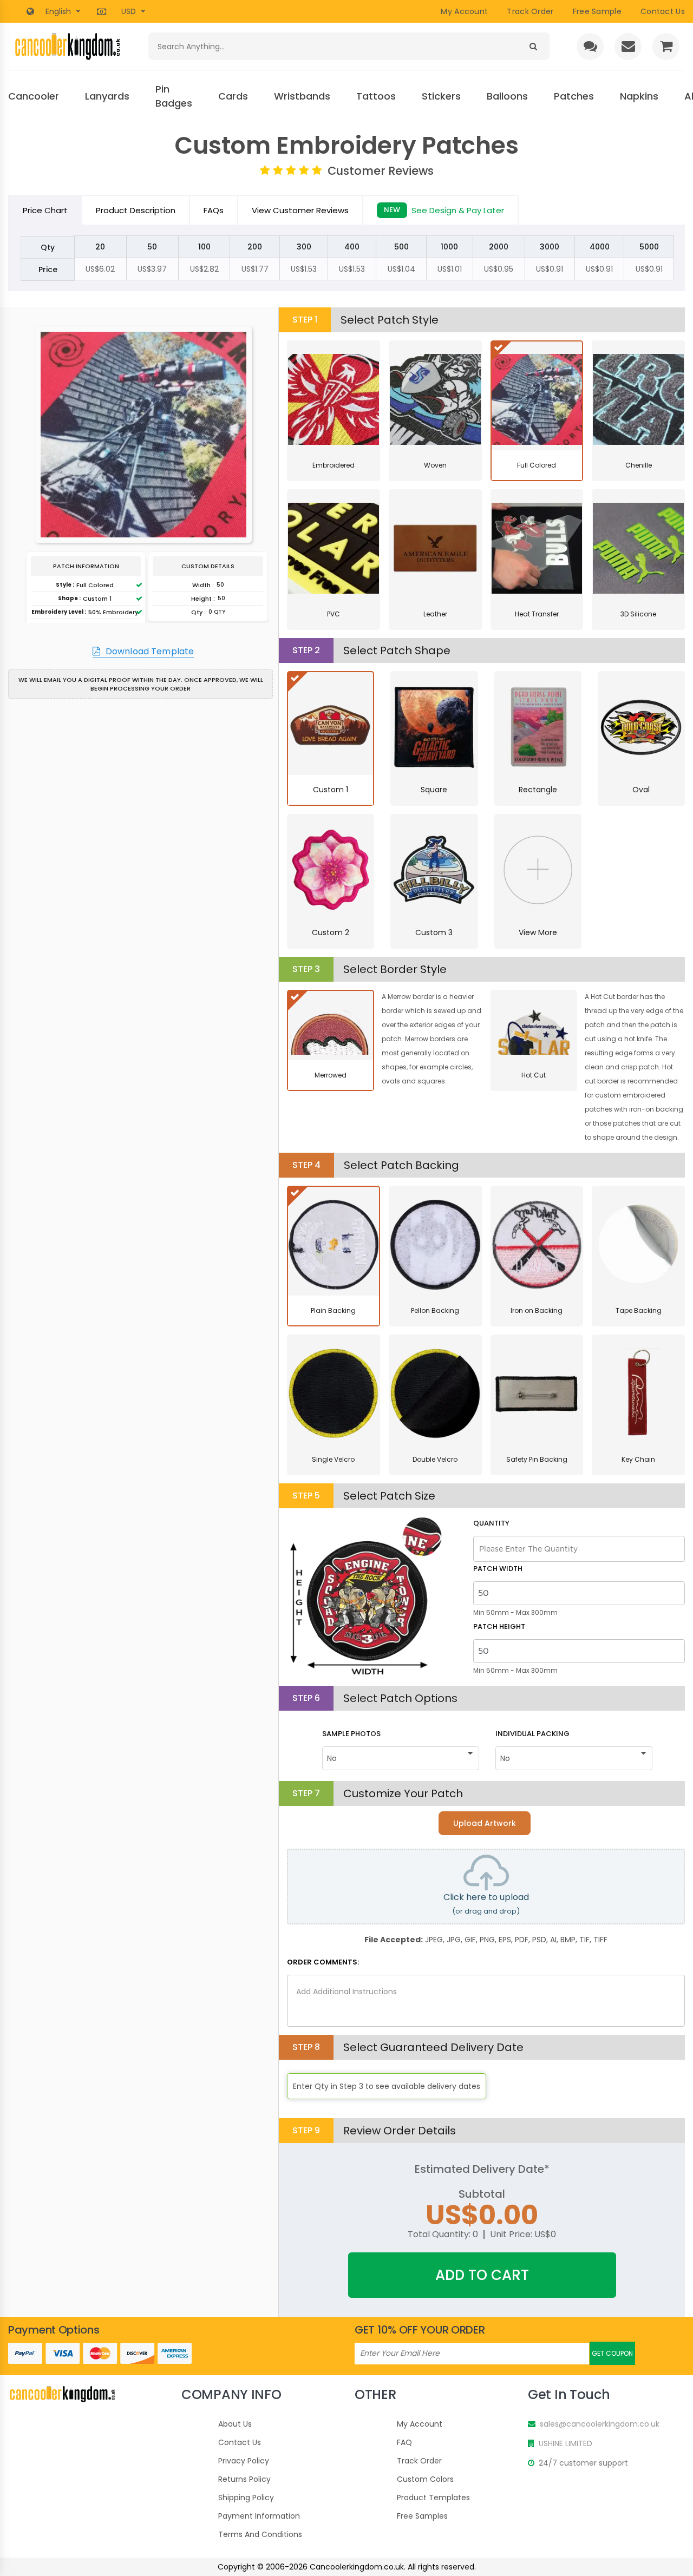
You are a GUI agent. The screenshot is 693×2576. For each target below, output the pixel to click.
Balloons (507, 96)
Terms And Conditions (260, 2534)
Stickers (441, 96)
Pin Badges (174, 96)
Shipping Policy (246, 2498)
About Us (235, 2424)
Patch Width (498, 1569)
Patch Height (499, 1627)
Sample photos (351, 1734)
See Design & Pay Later (444, 210)
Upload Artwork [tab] (485, 1823)
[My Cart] (666, 47)
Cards (233, 96)
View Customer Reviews (300, 210)
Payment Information (259, 2516)
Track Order (530, 11)
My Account (464, 11)
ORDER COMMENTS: (323, 1962)
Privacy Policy (244, 2461)
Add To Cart (482, 2275)
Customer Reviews (381, 171)
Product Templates (433, 2498)
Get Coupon (612, 2353)
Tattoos (376, 96)
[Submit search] (533, 46)
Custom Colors (425, 2479)
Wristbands (302, 96)
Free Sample (597, 11)
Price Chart (45, 210)
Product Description (136, 210)
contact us (663, 11)
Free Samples (422, 2516)
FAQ (404, 2442)
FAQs (214, 210)
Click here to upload (486, 1904)
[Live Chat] (590, 47)
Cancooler (34, 96)
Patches (574, 96)
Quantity (491, 1523)
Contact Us (240, 2442)
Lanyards (107, 96)
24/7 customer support (583, 2463)
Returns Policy (244, 2479)
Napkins (639, 96)
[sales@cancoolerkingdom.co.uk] (628, 47)
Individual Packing (532, 1734)
